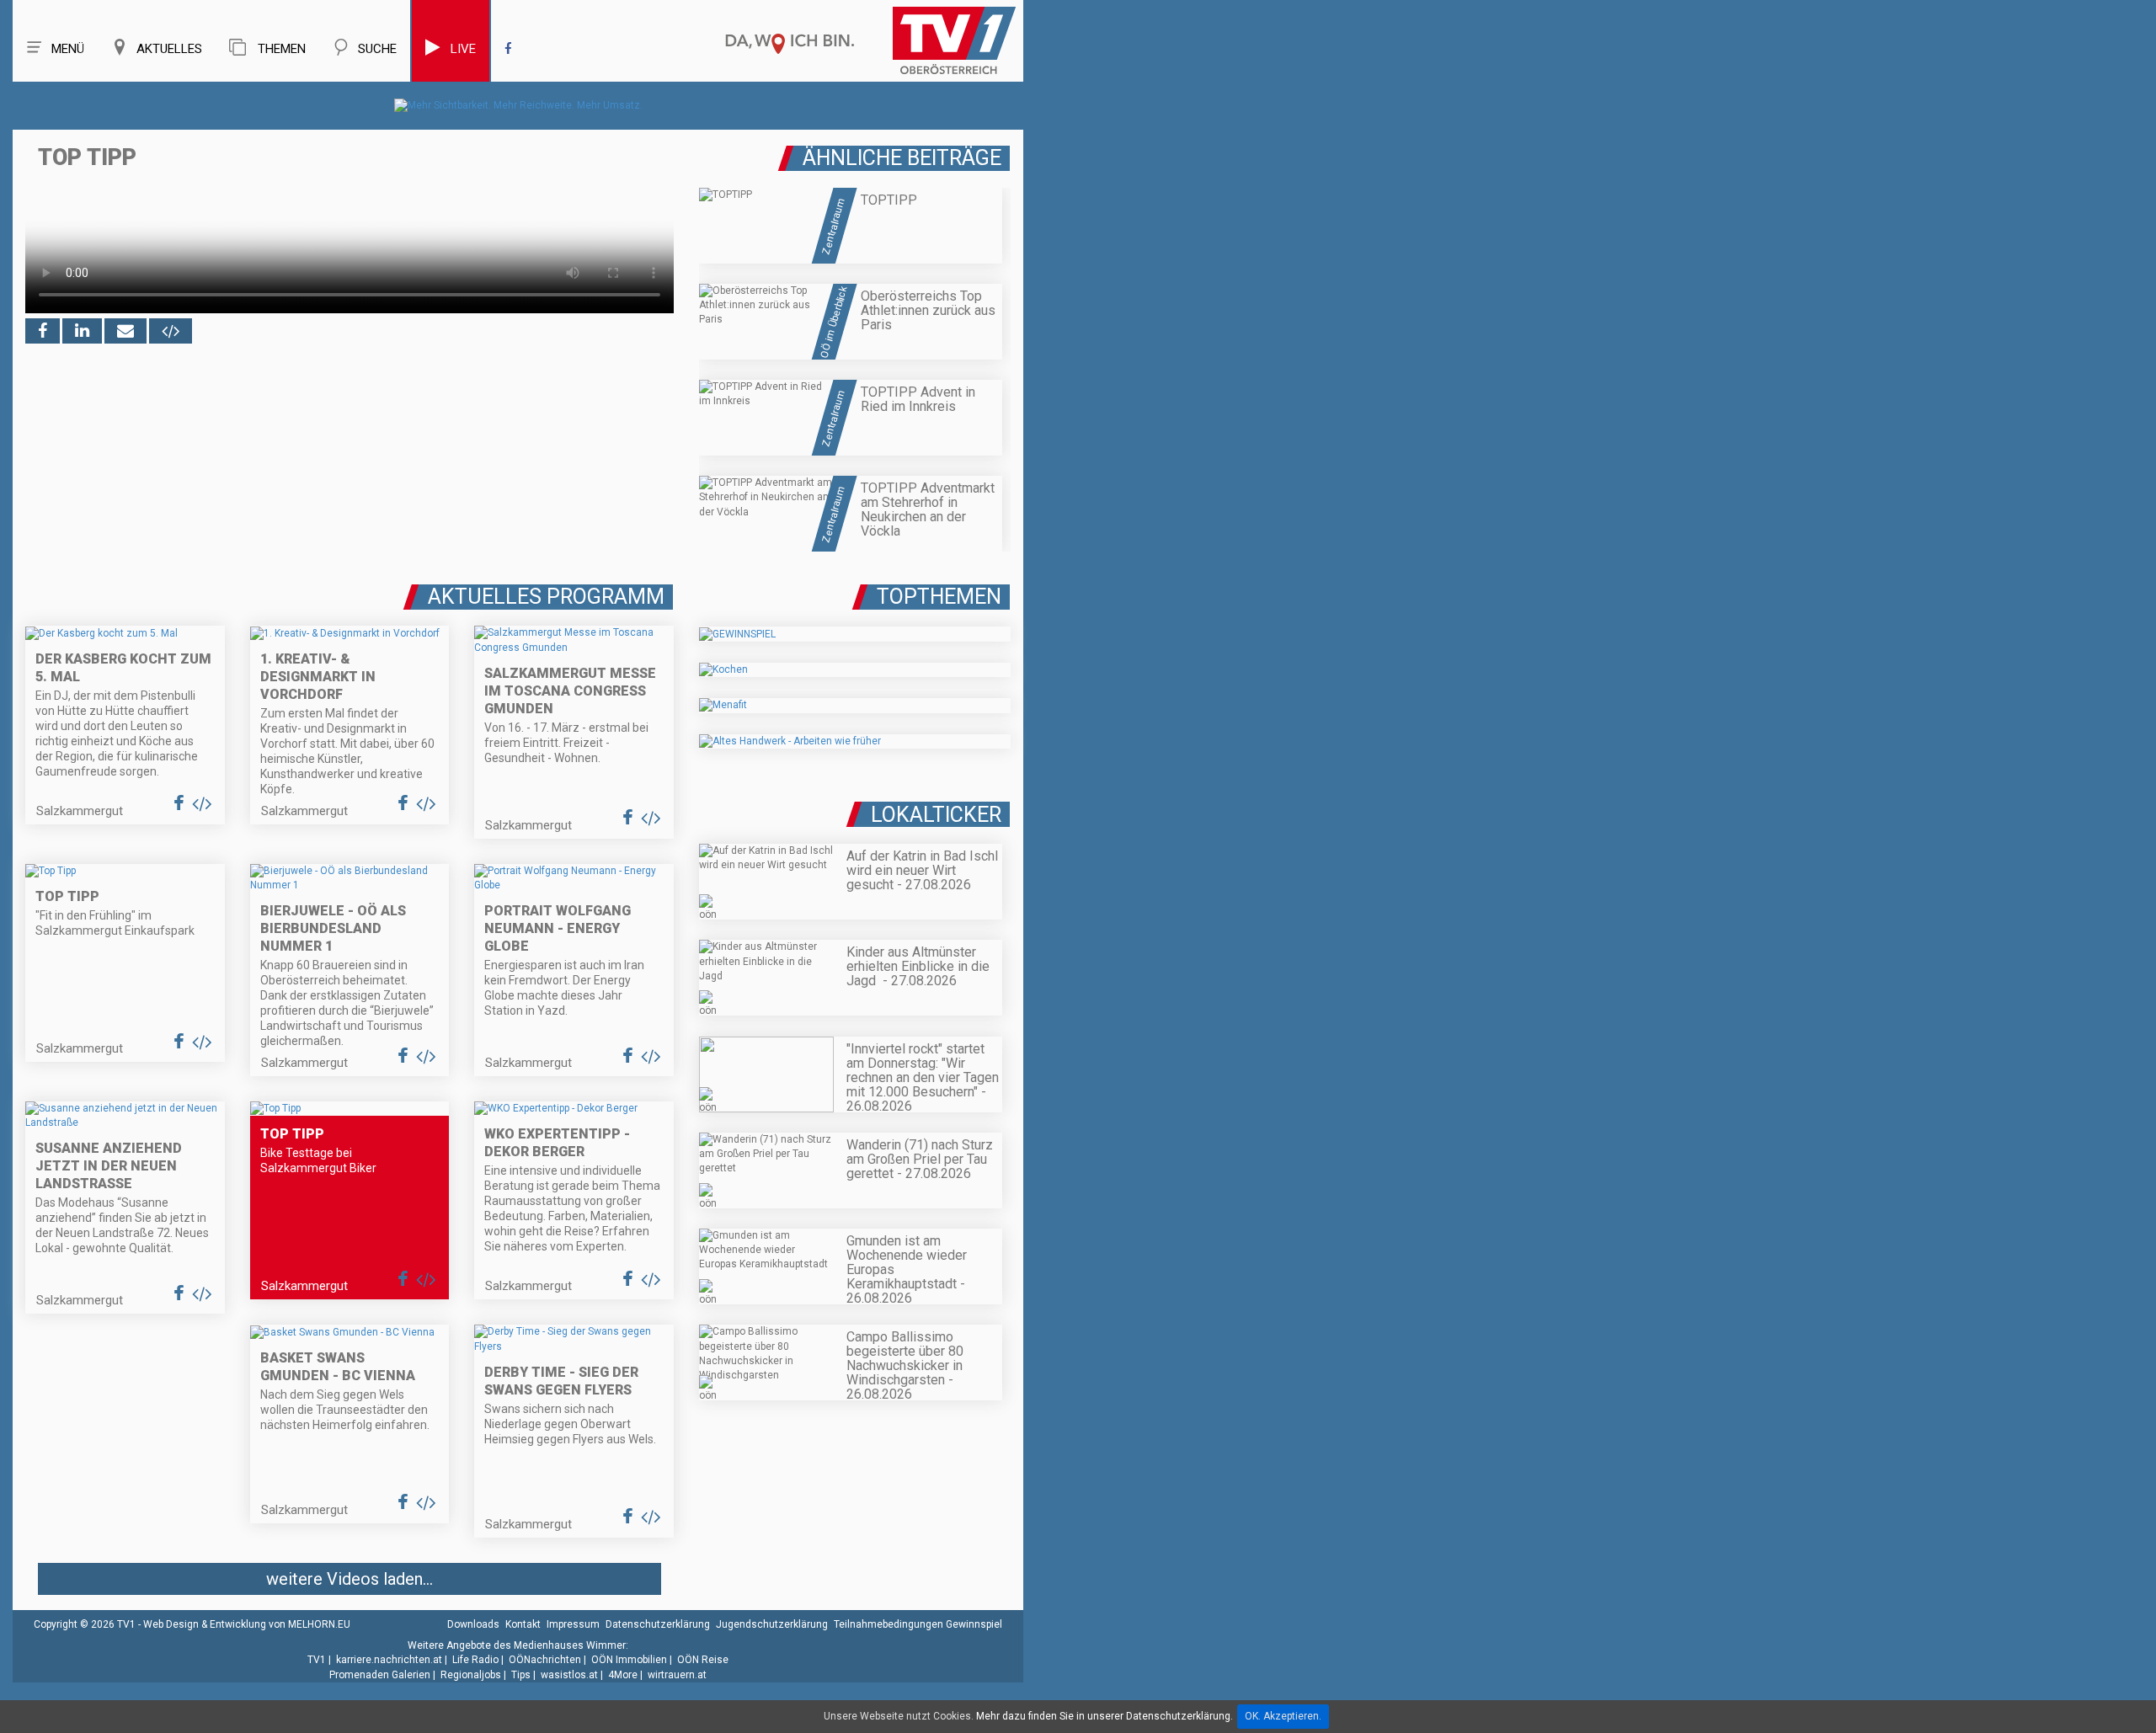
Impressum (573, 1624)
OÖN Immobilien (629, 1660)
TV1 (317, 1660)
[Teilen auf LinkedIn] (82, 331)
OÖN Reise (703, 1660)
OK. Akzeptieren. (1283, 1716)
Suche (377, 49)
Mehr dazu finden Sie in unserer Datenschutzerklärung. (1105, 1716)
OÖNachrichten (545, 1660)
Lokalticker (936, 815)
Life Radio (475, 1660)
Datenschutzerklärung (658, 1624)
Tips (521, 1675)
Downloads (473, 1624)
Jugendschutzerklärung (772, 1624)
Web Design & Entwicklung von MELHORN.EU (247, 1624)
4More (623, 1675)
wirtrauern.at (677, 1675)
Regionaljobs (471, 1675)
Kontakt (523, 1624)
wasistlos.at (569, 1675)
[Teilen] (125, 331)
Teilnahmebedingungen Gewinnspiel (918, 1624)
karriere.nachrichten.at (389, 1660)
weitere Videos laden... (350, 1579)
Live (463, 49)
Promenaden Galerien (380, 1675)
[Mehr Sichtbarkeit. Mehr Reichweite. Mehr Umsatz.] (518, 105)
